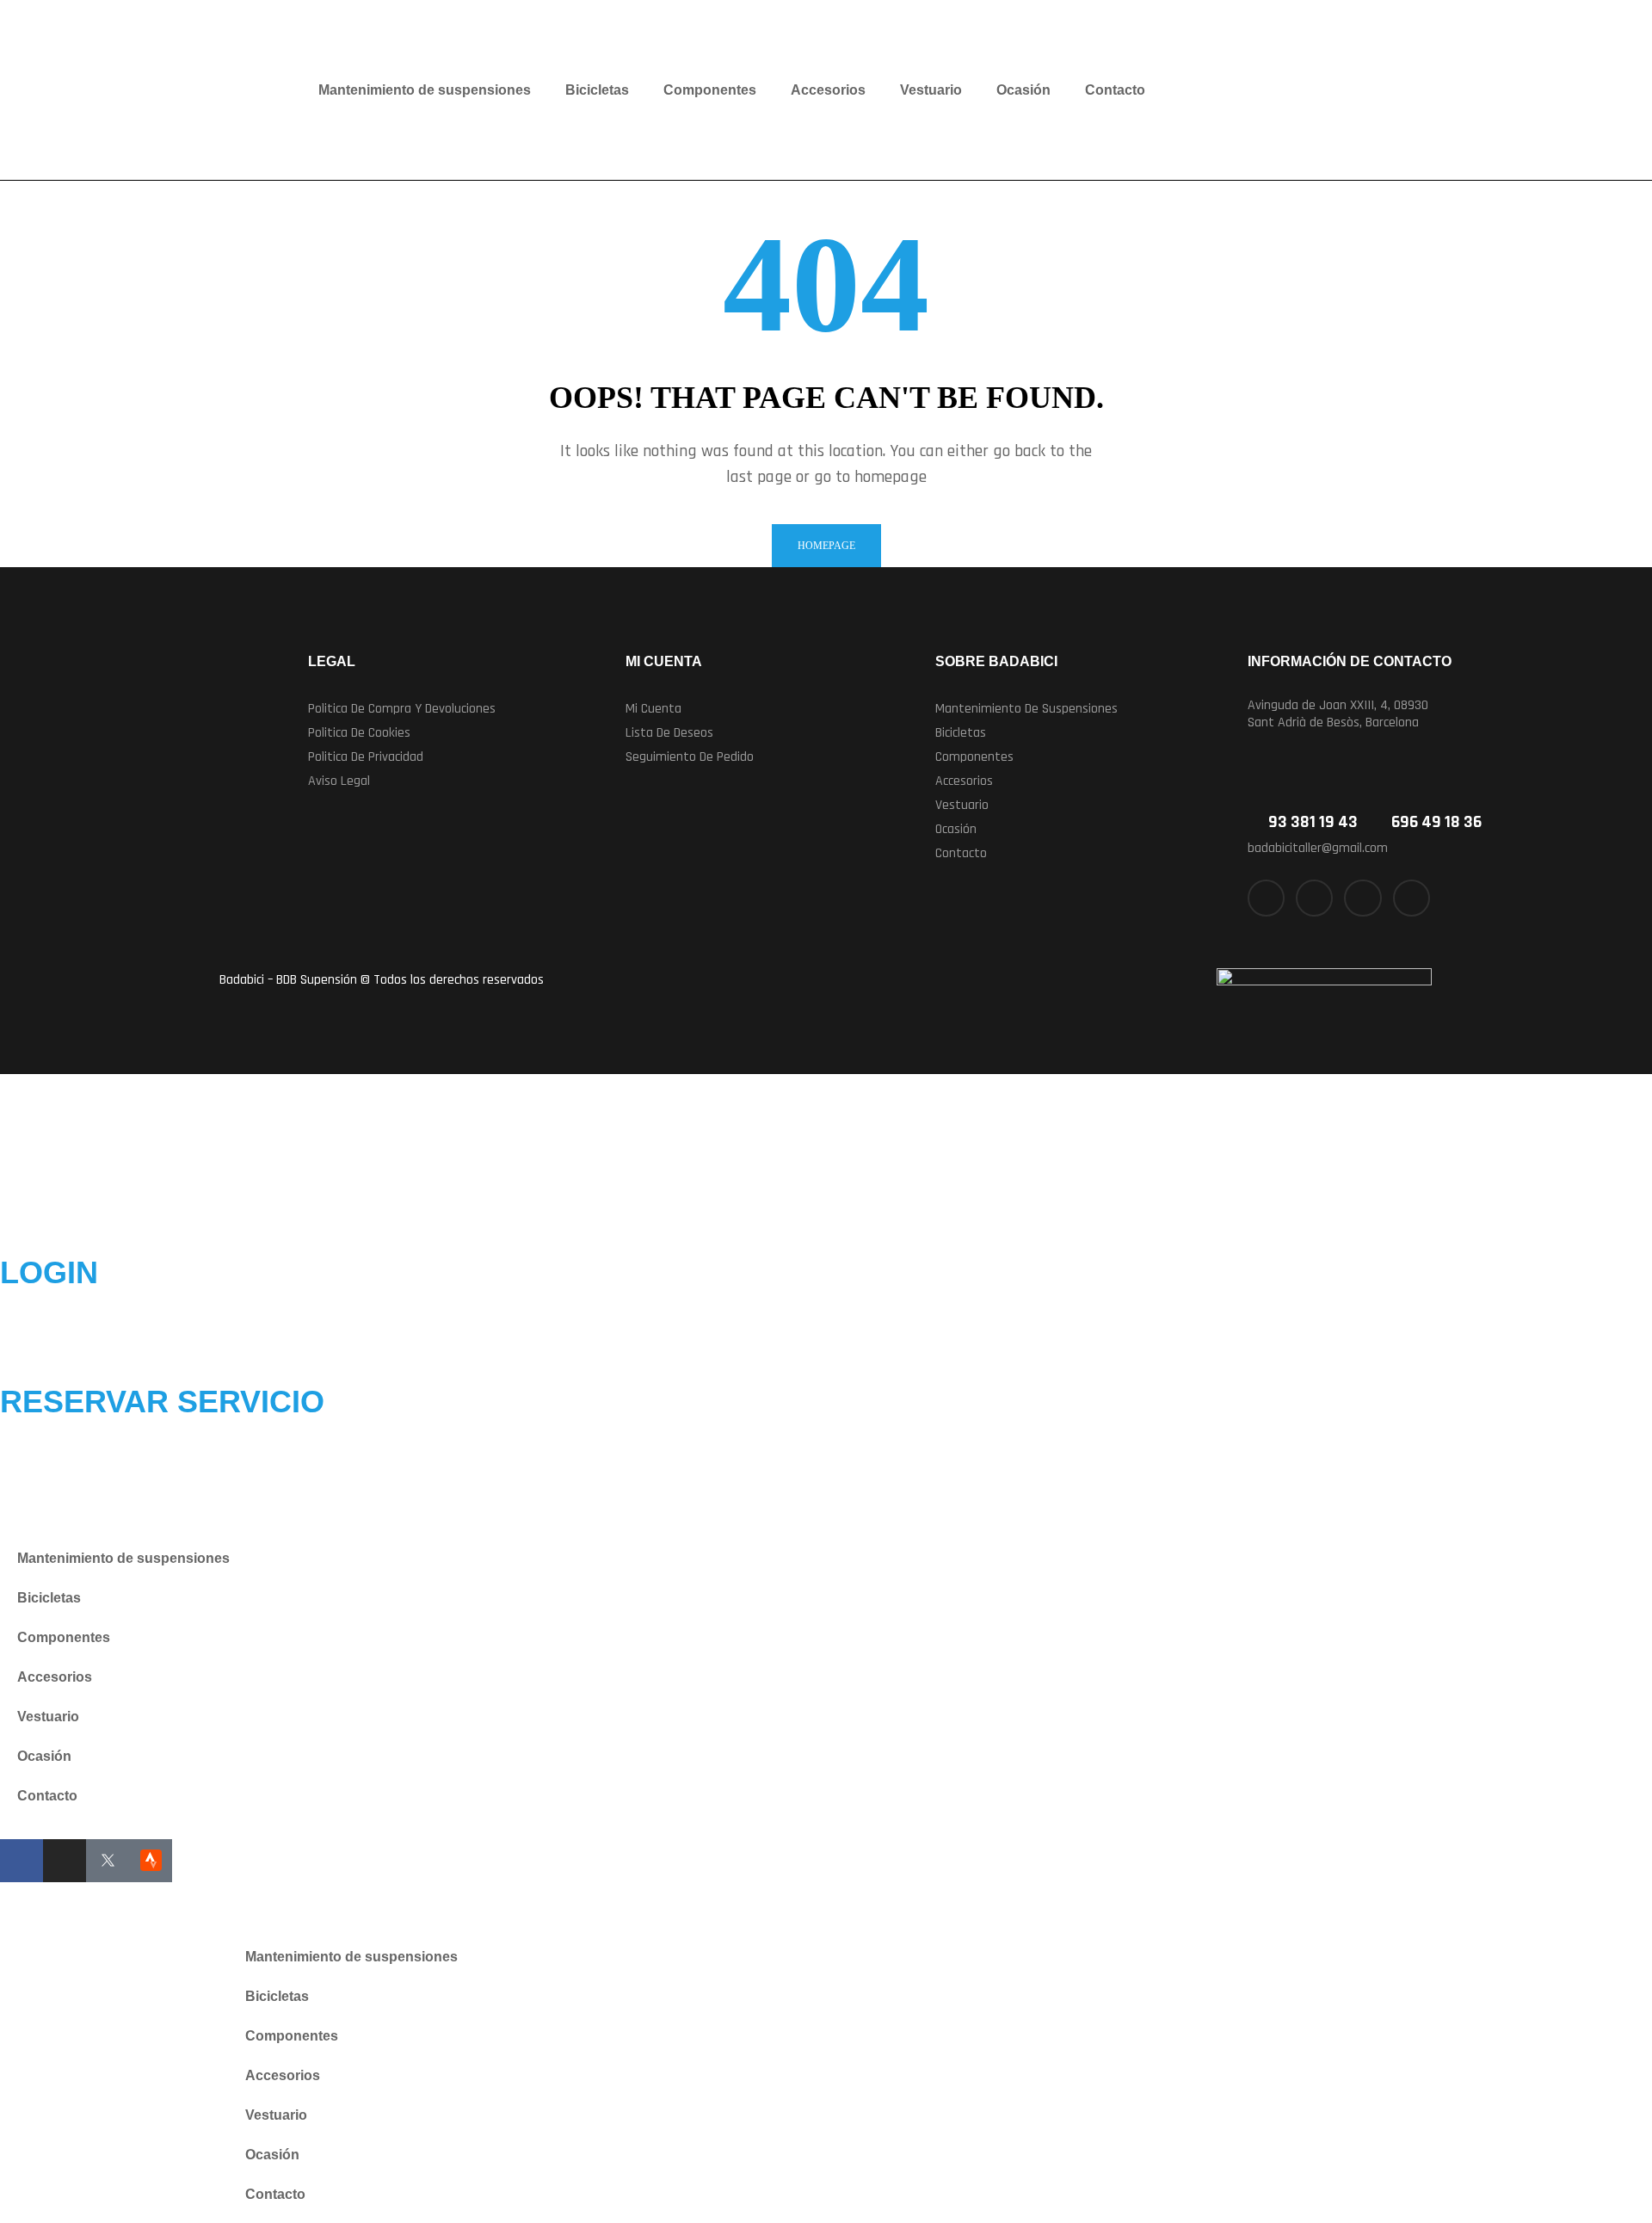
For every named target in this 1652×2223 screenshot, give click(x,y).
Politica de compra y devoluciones (402, 709)
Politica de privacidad (366, 757)
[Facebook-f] (1266, 898)
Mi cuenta (653, 709)
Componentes (710, 90)
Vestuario (931, 90)
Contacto (1115, 90)
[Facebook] (22, 1861)
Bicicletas (597, 90)
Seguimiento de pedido (690, 757)
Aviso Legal (339, 781)
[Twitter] (1314, 898)
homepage (826, 546)
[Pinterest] (1412, 898)
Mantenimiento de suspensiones (425, 90)
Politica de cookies (359, 733)
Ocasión (1023, 90)
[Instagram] (1362, 898)
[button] (1076, 709)
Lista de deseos (669, 733)
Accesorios (828, 90)
